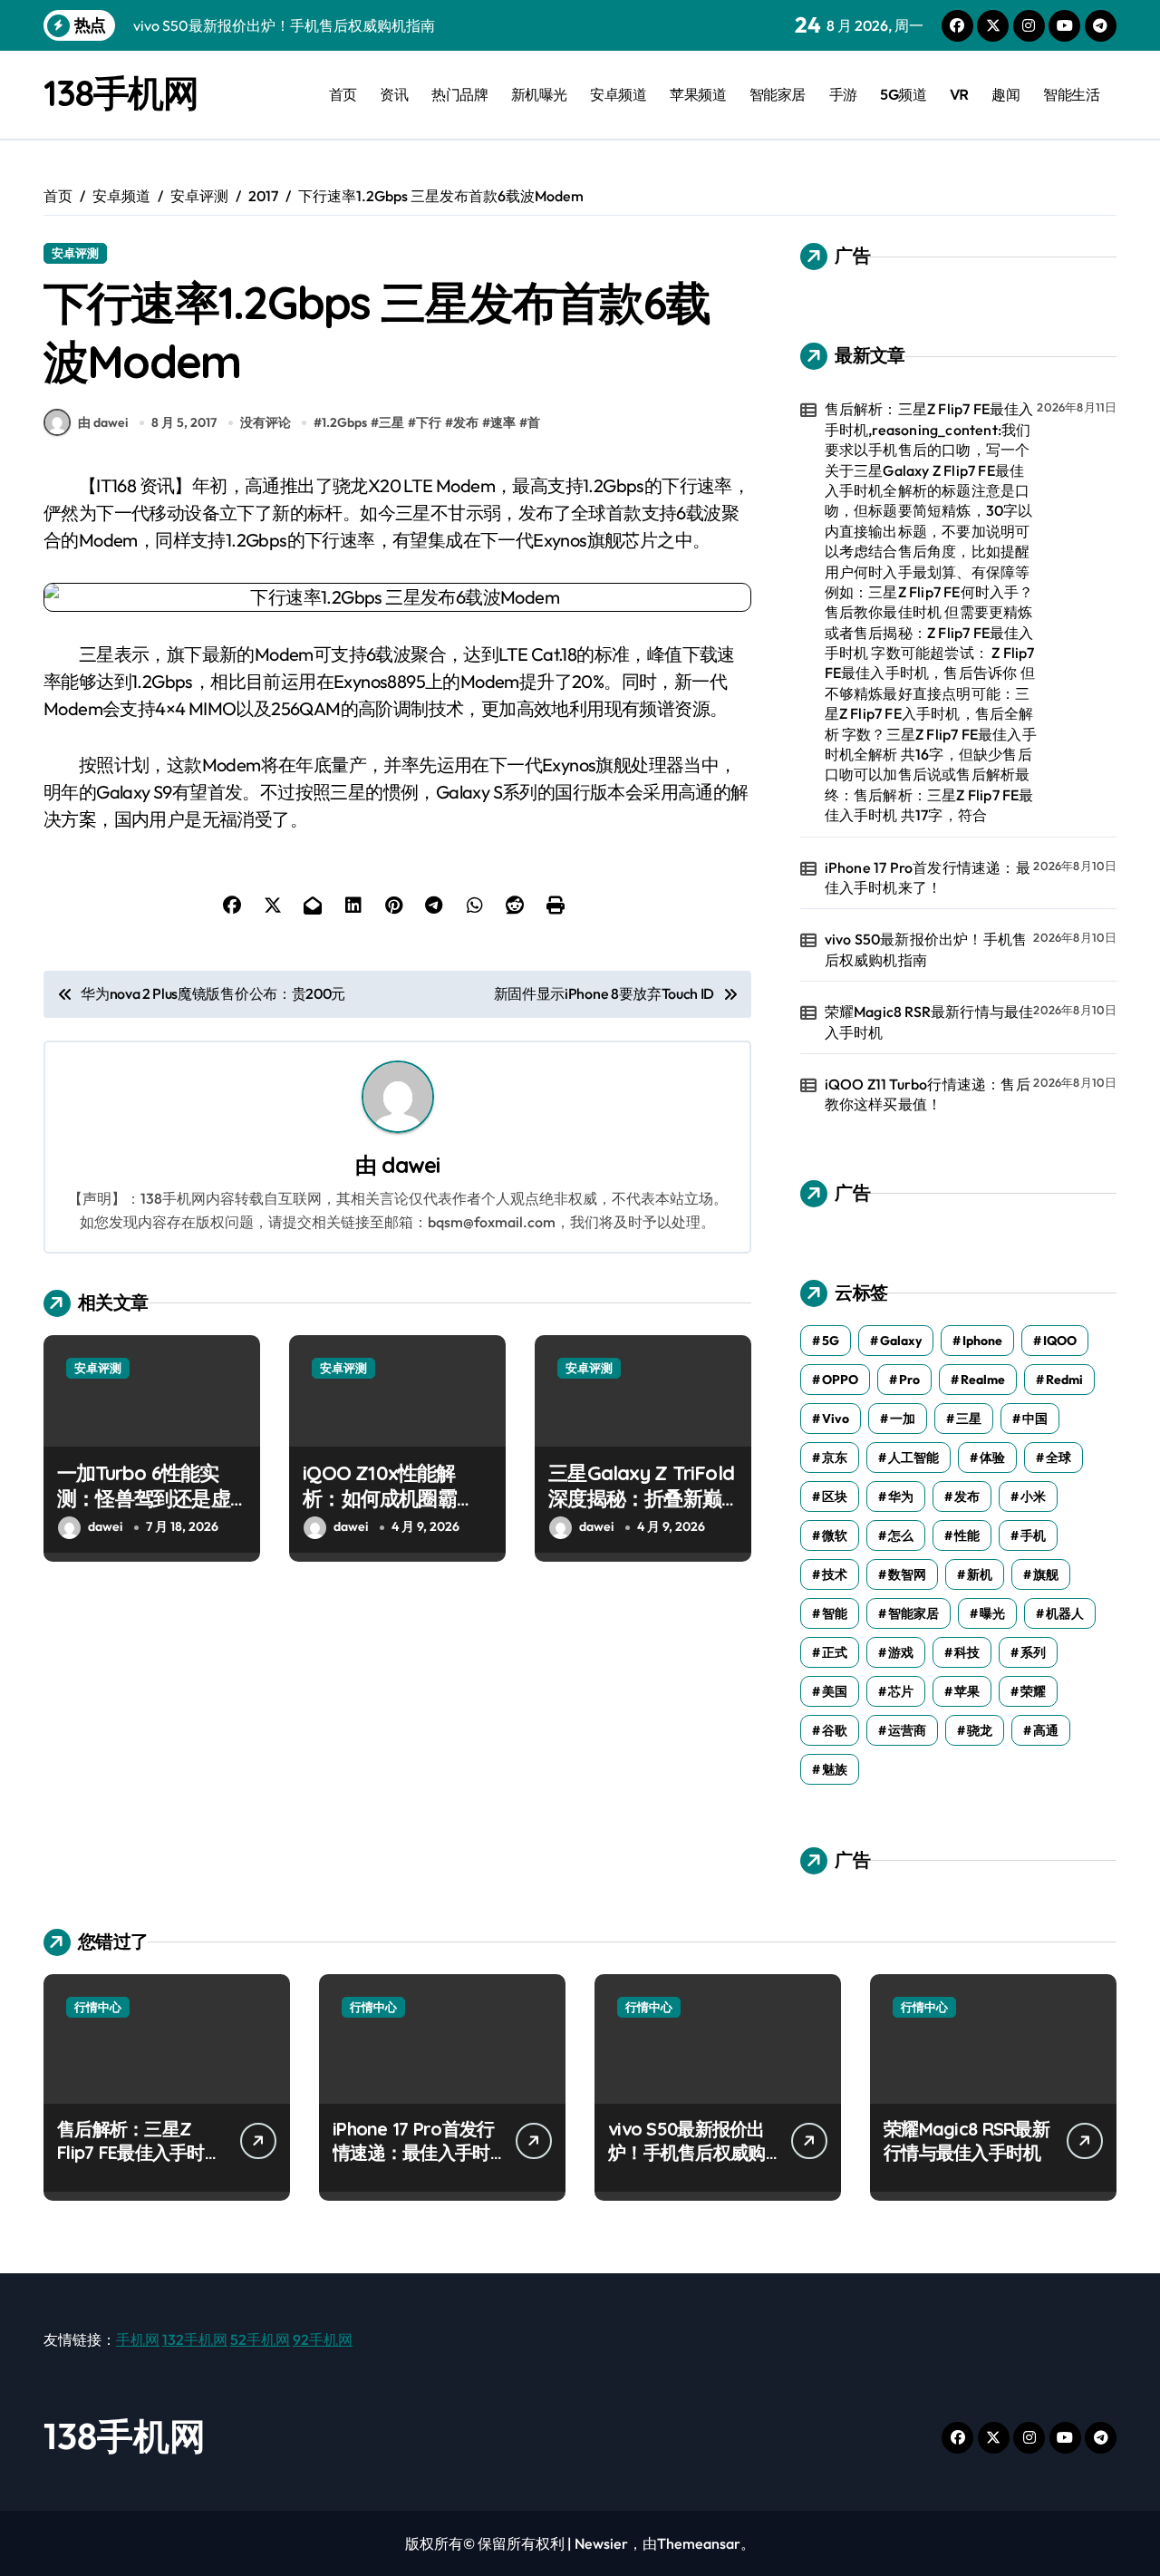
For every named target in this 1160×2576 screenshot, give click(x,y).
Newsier (601, 2543)
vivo (836, 1419)
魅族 (835, 1769)
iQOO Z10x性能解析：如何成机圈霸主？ (380, 1499)
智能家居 (778, 94)
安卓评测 (75, 253)
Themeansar (699, 2543)
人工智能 (913, 1457)
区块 (835, 1496)
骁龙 (980, 1730)
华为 (901, 1496)
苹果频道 (698, 94)
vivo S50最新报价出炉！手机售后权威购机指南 (926, 949)
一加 (903, 1419)
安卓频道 (618, 94)
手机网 (138, 2339)
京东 (835, 1457)
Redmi (1064, 1380)
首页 (343, 94)
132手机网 (195, 2339)
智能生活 (1071, 94)
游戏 (901, 1652)
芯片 (901, 1691)
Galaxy (901, 1341)
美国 (835, 1691)
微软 (835, 1535)
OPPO (840, 1380)
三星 (391, 422)
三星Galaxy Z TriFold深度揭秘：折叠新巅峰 (641, 1499)
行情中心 (98, 2007)
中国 (1035, 1419)
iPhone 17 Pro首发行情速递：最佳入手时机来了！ (928, 877)
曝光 (992, 1613)
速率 (503, 422)
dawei (411, 1165)
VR (959, 94)
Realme (983, 1380)
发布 (466, 422)
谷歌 (835, 1730)
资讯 (394, 94)
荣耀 (1033, 1691)
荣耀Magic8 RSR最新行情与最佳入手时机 (929, 1022)
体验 (992, 1457)
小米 (1033, 1496)
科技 (967, 1652)
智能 (835, 1613)
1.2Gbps (344, 422)
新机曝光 (539, 94)
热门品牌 (459, 94)
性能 (967, 1535)
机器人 (1065, 1613)
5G (831, 1341)
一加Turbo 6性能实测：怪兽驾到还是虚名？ (144, 1499)
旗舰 (1046, 1574)
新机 (980, 1574)
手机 (1033, 1535)
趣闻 (1005, 94)
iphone (982, 1341)
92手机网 (323, 2339)
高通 (1046, 1730)
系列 (1033, 1652)
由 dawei (103, 422)
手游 (843, 94)
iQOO (1060, 1341)
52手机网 (260, 2339)
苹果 (967, 1691)
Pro (909, 1380)
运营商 (907, 1730)
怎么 (901, 1535)
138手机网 (121, 92)
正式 (835, 1652)
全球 (1058, 1457)
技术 (835, 1574)
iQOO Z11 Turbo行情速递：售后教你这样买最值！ (928, 1094)
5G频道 (903, 94)
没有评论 (266, 422)
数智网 (907, 1574)
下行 (429, 422)
